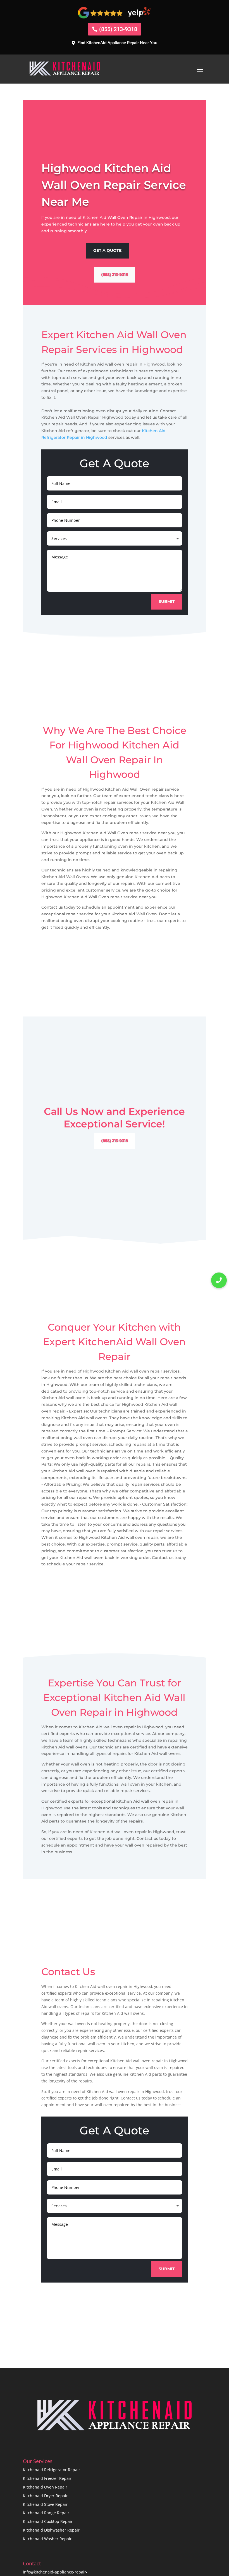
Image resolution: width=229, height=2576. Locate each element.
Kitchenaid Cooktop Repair (48, 2521)
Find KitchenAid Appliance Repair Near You (117, 43)
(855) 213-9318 (118, 29)
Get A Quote (107, 250)
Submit (167, 601)
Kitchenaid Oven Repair (45, 2487)
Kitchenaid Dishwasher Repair (51, 2530)
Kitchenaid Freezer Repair (47, 2478)
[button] (219, 1280)
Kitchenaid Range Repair (46, 2513)
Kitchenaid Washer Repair (47, 2539)
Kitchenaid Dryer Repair (45, 2496)
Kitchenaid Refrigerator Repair (52, 2470)
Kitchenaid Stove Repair (45, 2504)
